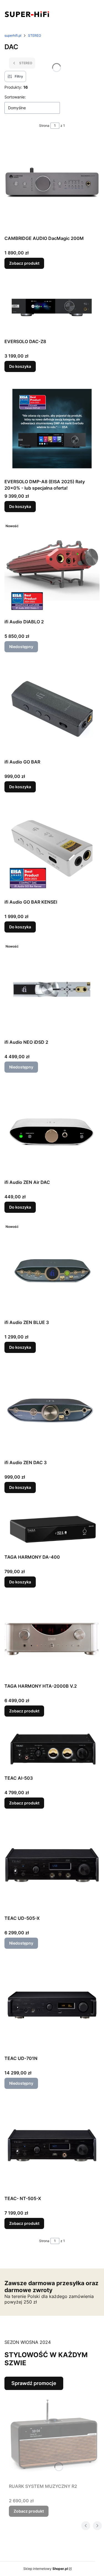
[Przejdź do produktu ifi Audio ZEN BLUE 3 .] (52, 1269)
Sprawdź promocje (34, 2383)
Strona (44, 126)
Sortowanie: (15, 97)
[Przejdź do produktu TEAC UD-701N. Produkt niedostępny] (52, 2005)
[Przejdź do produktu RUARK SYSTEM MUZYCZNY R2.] (54, 2435)
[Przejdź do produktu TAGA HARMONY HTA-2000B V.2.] (52, 1638)
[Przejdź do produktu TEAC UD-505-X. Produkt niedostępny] (52, 1865)
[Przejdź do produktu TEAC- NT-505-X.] (52, 2145)
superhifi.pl (13, 35)
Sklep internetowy (46, 2569)
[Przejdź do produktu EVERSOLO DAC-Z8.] (52, 307)
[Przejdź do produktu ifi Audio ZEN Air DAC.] (52, 1129)
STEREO (35, 35)
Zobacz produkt (24, 263)
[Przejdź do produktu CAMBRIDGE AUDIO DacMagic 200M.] (52, 185)
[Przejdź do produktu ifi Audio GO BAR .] (52, 709)
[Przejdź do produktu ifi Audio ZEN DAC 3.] (52, 1410)
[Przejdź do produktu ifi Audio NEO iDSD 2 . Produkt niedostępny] (52, 989)
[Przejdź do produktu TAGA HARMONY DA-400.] (52, 1527)
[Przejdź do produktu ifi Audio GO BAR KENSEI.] (52, 849)
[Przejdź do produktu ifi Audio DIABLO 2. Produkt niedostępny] (52, 569)
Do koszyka (20, 366)
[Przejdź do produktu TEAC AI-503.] (52, 1749)
